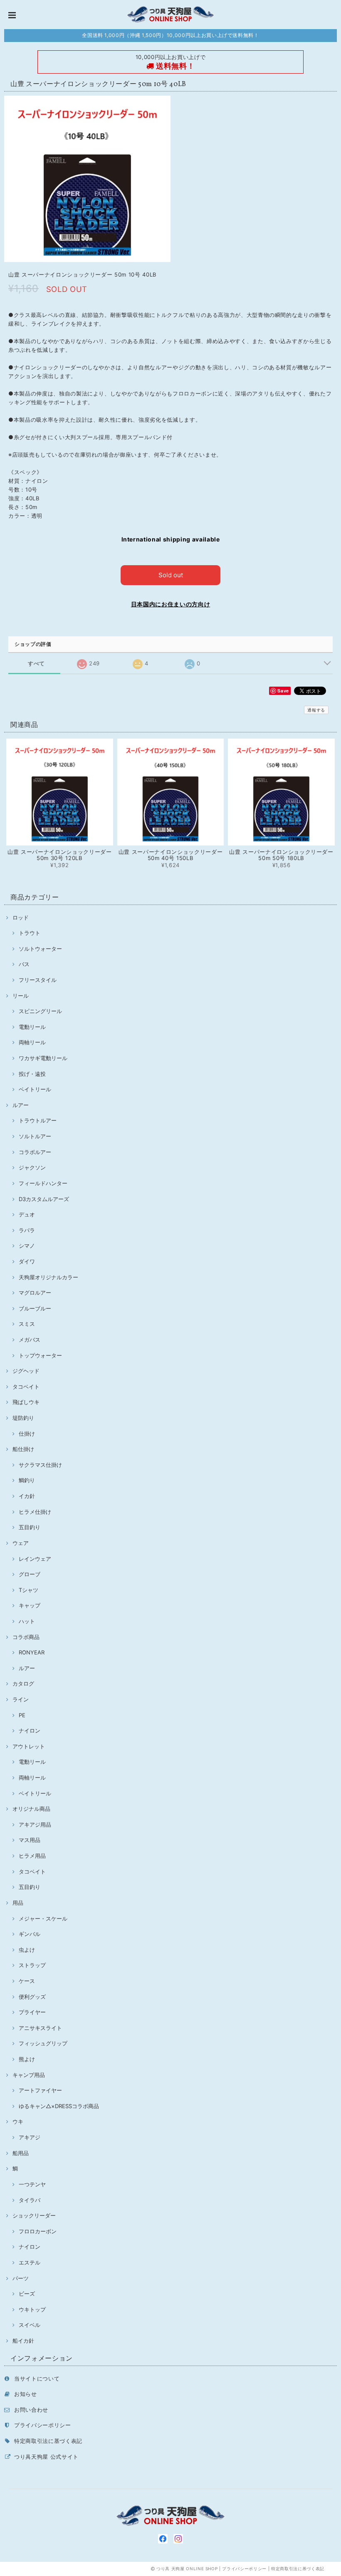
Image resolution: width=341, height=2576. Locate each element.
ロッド (21, 917)
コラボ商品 (26, 1637)
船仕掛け (23, 1449)
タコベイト (26, 1387)
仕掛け (27, 1434)
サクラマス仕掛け (40, 1465)
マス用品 (30, 1840)
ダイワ (27, 1261)
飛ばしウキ (26, 1402)
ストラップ (32, 1965)
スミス (27, 1324)
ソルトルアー (35, 1136)
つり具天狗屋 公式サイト (46, 2457)
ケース (27, 1981)
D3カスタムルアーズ (44, 1199)
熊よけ (27, 2059)
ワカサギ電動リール (43, 1058)
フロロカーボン (38, 2231)
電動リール (32, 1027)
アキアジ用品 (35, 1824)
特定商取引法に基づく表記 (48, 2441)
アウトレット (29, 1746)
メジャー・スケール (43, 1918)
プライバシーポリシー (43, 2425)
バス (24, 964)
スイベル (30, 2325)
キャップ (30, 1605)
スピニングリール (40, 1011)
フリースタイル (38, 980)
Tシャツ (28, 1590)
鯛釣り (27, 1480)
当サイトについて (37, 2378)
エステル (30, 2262)
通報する (316, 710)
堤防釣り (23, 1418)
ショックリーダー (34, 2215)
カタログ (23, 1684)
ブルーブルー (35, 1308)
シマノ (27, 1246)
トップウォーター (40, 1355)
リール (21, 996)
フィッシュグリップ (43, 2043)
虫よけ (27, 1950)
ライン (21, 1699)
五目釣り (30, 1527)
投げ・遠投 (32, 1074)
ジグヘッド (26, 1371)
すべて (36, 664)
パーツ (21, 2278)
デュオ (27, 1214)
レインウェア (35, 1559)
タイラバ (30, 2200)
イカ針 (27, 1496)
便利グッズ (32, 1997)
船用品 (21, 2153)
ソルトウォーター (40, 949)
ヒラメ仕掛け (35, 1512)
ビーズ (27, 2294)
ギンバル (30, 1934)
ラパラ (27, 1230)
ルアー (21, 1105)
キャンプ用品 (29, 2075)
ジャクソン (32, 1167)
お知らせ (26, 2394)
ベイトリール (35, 1089)
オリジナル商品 (31, 1809)
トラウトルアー (38, 1120)
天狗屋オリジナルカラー (48, 1277)
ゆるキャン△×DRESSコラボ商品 (59, 2106)
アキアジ (30, 2137)
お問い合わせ (31, 2410)
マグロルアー (35, 1293)
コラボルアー (35, 1152)
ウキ (18, 2121)
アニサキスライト (40, 2028)
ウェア (21, 1543)
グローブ (30, 1574)
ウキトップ (32, 2309)
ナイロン (30, 1731)
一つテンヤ (32, 2184)
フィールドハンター (43, 1183)
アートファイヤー (40, 2090)
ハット (27, 1621)
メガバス (30, 1340)
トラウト (30, 933)
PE (22, 1715)
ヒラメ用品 (32, 1856)
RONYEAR (32, 1652)
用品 (18, 1903)
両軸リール (32, 1042)
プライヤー (32, 2012)
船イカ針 (23, 2341)
